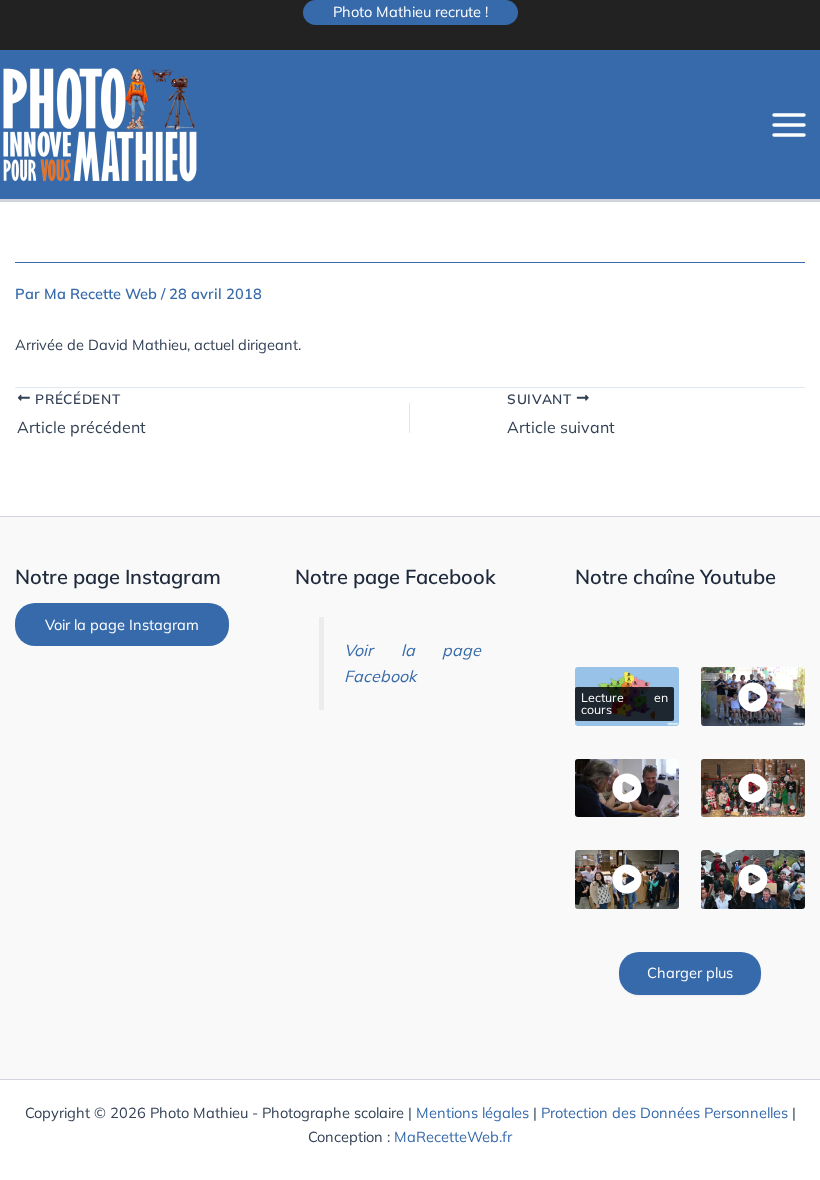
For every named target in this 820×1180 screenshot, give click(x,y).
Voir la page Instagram (122, 624)
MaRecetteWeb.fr (453, 1136)
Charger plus (690, 972)
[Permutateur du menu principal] (789, 125)
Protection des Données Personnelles (664, 1112)
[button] (410, 12)
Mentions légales (472, 1112)
